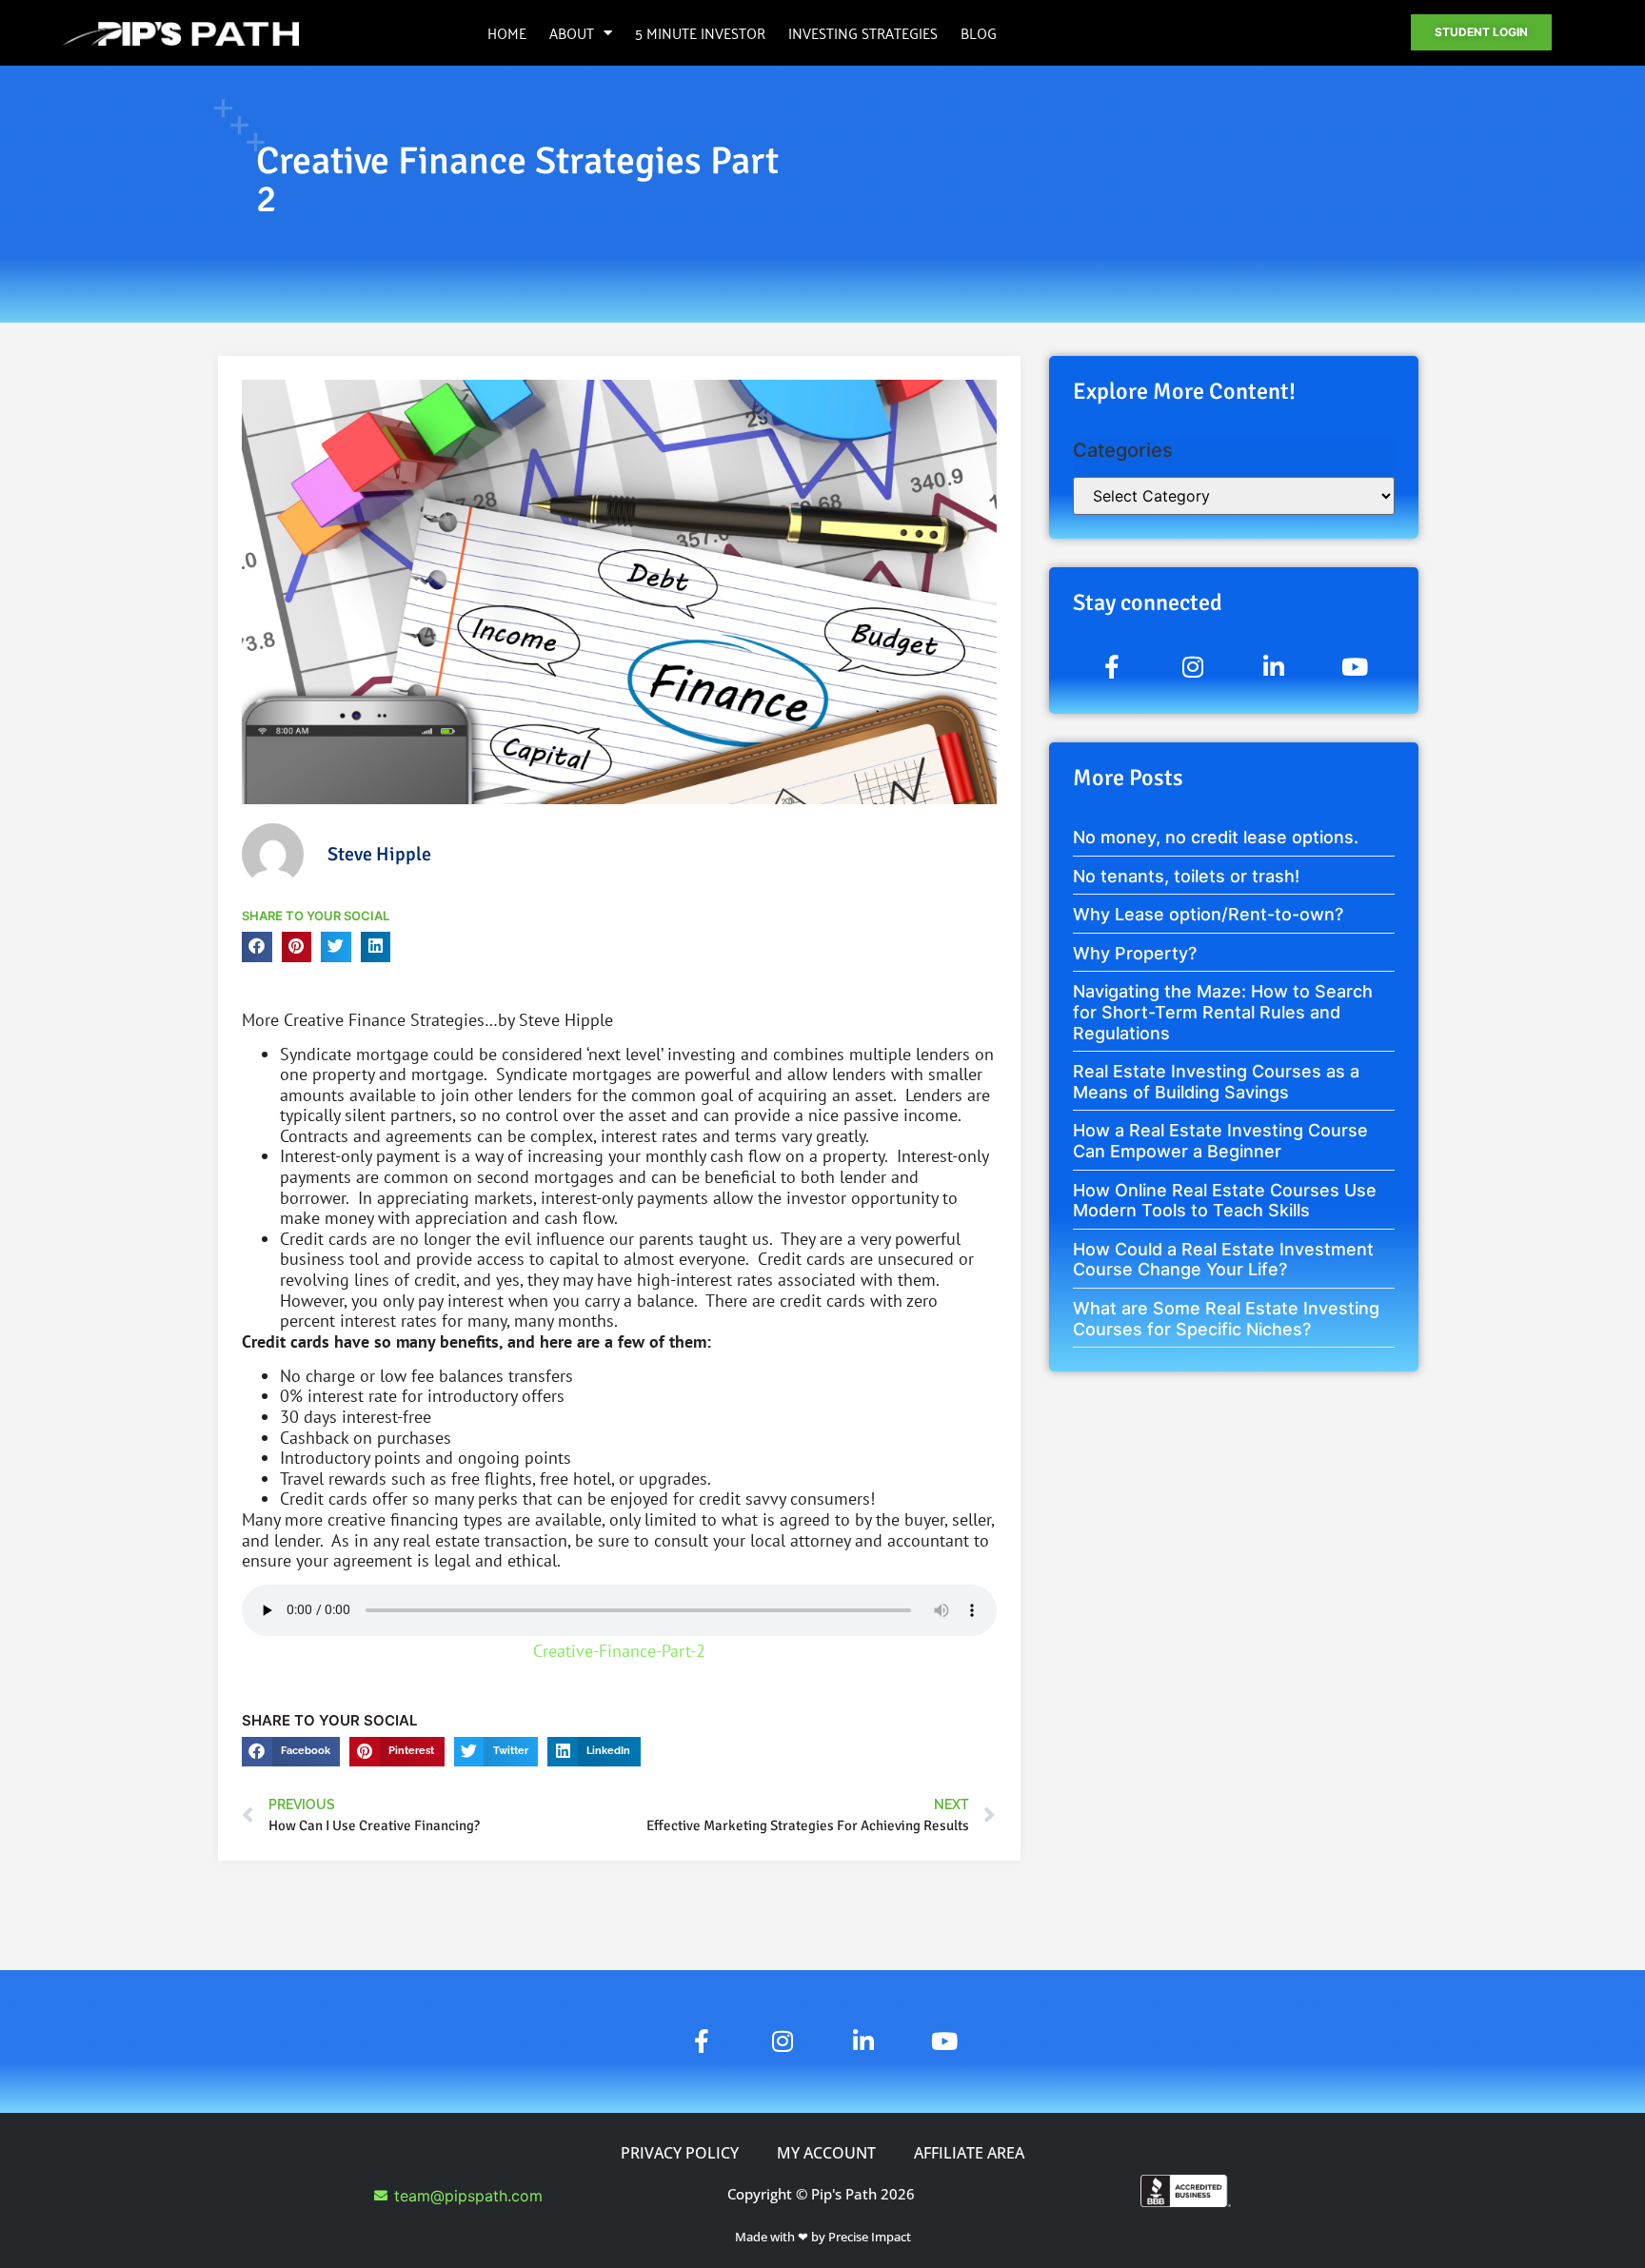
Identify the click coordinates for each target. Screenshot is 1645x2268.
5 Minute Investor (700, 32)
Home (507, 32)
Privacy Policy (680, 2153)
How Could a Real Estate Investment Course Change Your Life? (1223, 1260)
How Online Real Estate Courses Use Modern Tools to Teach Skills (1225, 1201)
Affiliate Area (969, 2153)
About (572, 32)
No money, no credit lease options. (1216, 837)
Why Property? (1135, 953)
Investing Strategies (863, 32)
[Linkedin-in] (1274, 666)
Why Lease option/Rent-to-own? (1208, 914)
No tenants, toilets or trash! (1186, 876)
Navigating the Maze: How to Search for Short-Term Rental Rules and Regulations (1223, 1012)
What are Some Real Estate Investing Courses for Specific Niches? (1226, 1319)
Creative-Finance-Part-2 (619, 1651)
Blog (979, 32)
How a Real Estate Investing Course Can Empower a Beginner (1220, 1141)
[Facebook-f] (1112, 666)
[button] (257, 947)
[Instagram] (1193, 666)
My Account (826, 2153)
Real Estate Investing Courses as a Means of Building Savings (1216, 1082)
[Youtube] (1355, 666)
